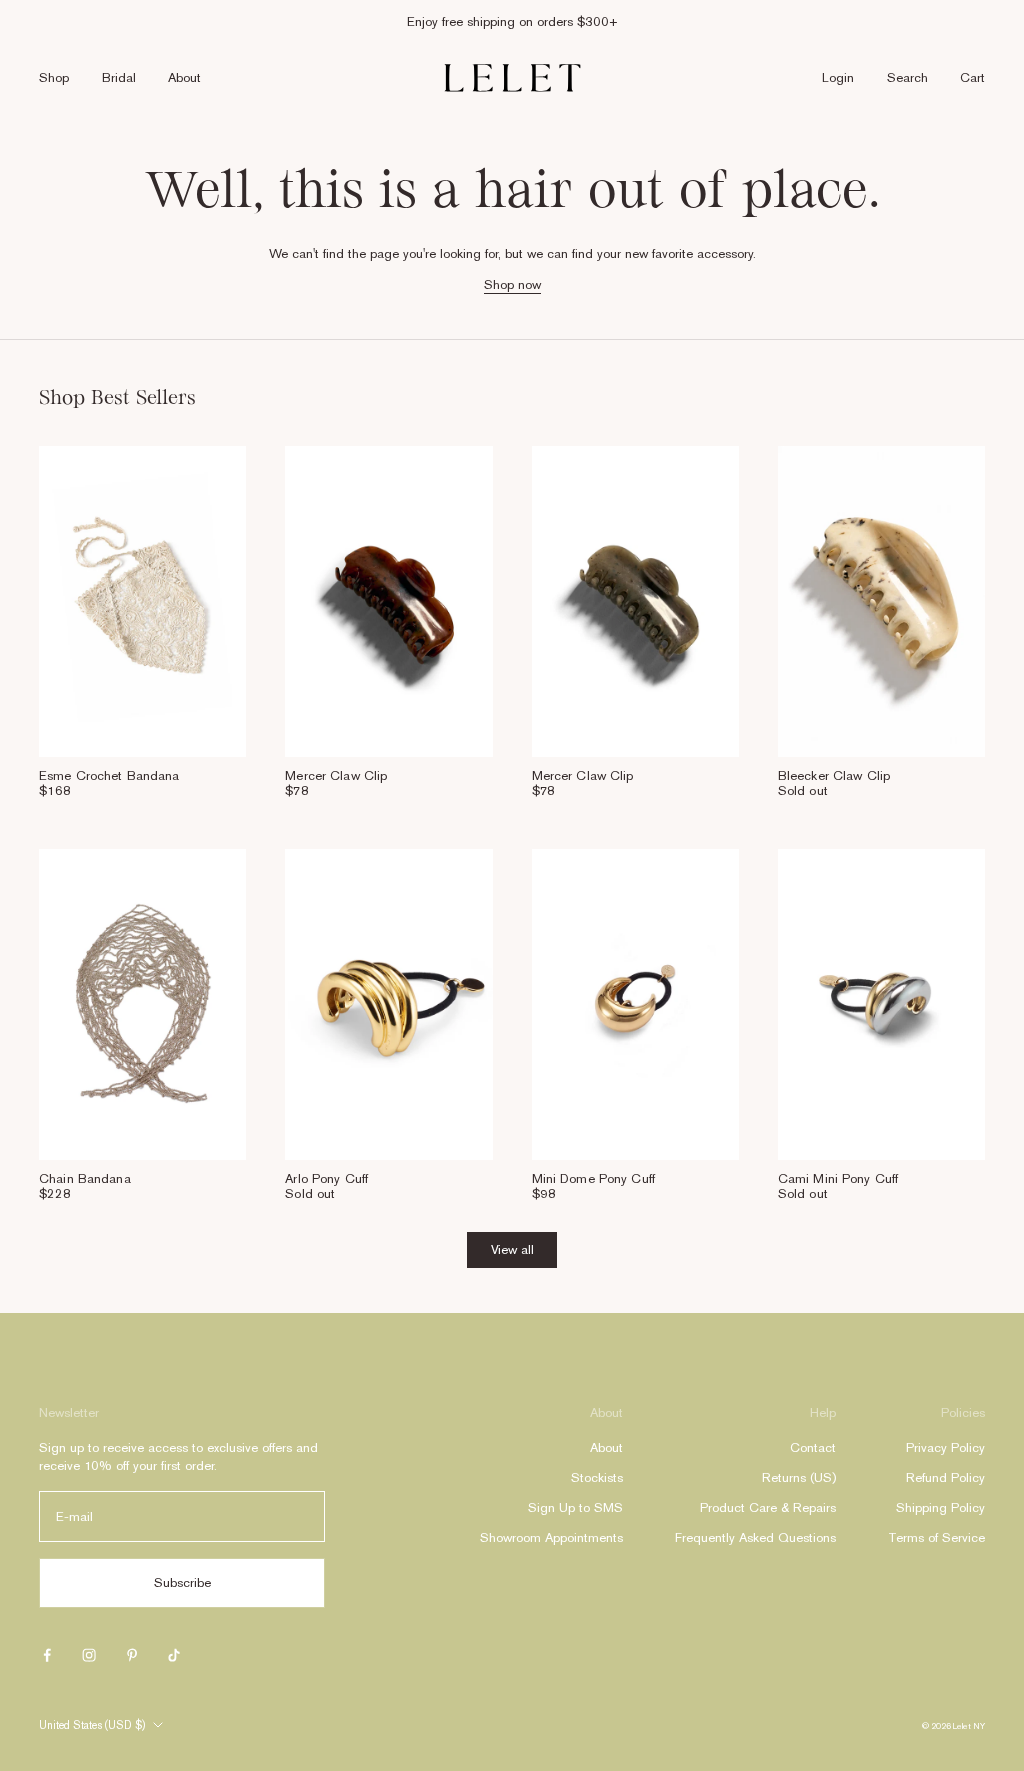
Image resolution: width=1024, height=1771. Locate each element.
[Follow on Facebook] (47, 1655)
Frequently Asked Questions (755, 1537)
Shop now (512, 284)
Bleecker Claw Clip (834, 775)
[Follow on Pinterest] (132, 1655)
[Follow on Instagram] (89, 1655)
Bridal (119, 77)
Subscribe (182, 1582)
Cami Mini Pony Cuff (838, 1178)
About (184, 77)
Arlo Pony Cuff (326, 1178)
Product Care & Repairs (768, 1507)
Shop (54, 77)
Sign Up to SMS (575, 1507)
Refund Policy (945, 1477)
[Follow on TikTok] (174, 1655)
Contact (813, 1447)
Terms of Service (936, 1537)
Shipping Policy (940, 1507)
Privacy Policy (945, 1447)
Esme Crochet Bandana (109, 775)
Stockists (597, 1477)
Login (838, 77)
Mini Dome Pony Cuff (593, 1178)
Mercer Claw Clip (336, 775)
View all (512, 1249)
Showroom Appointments (551, 1537)
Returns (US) (799, 1477)
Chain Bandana (85, 1178)
